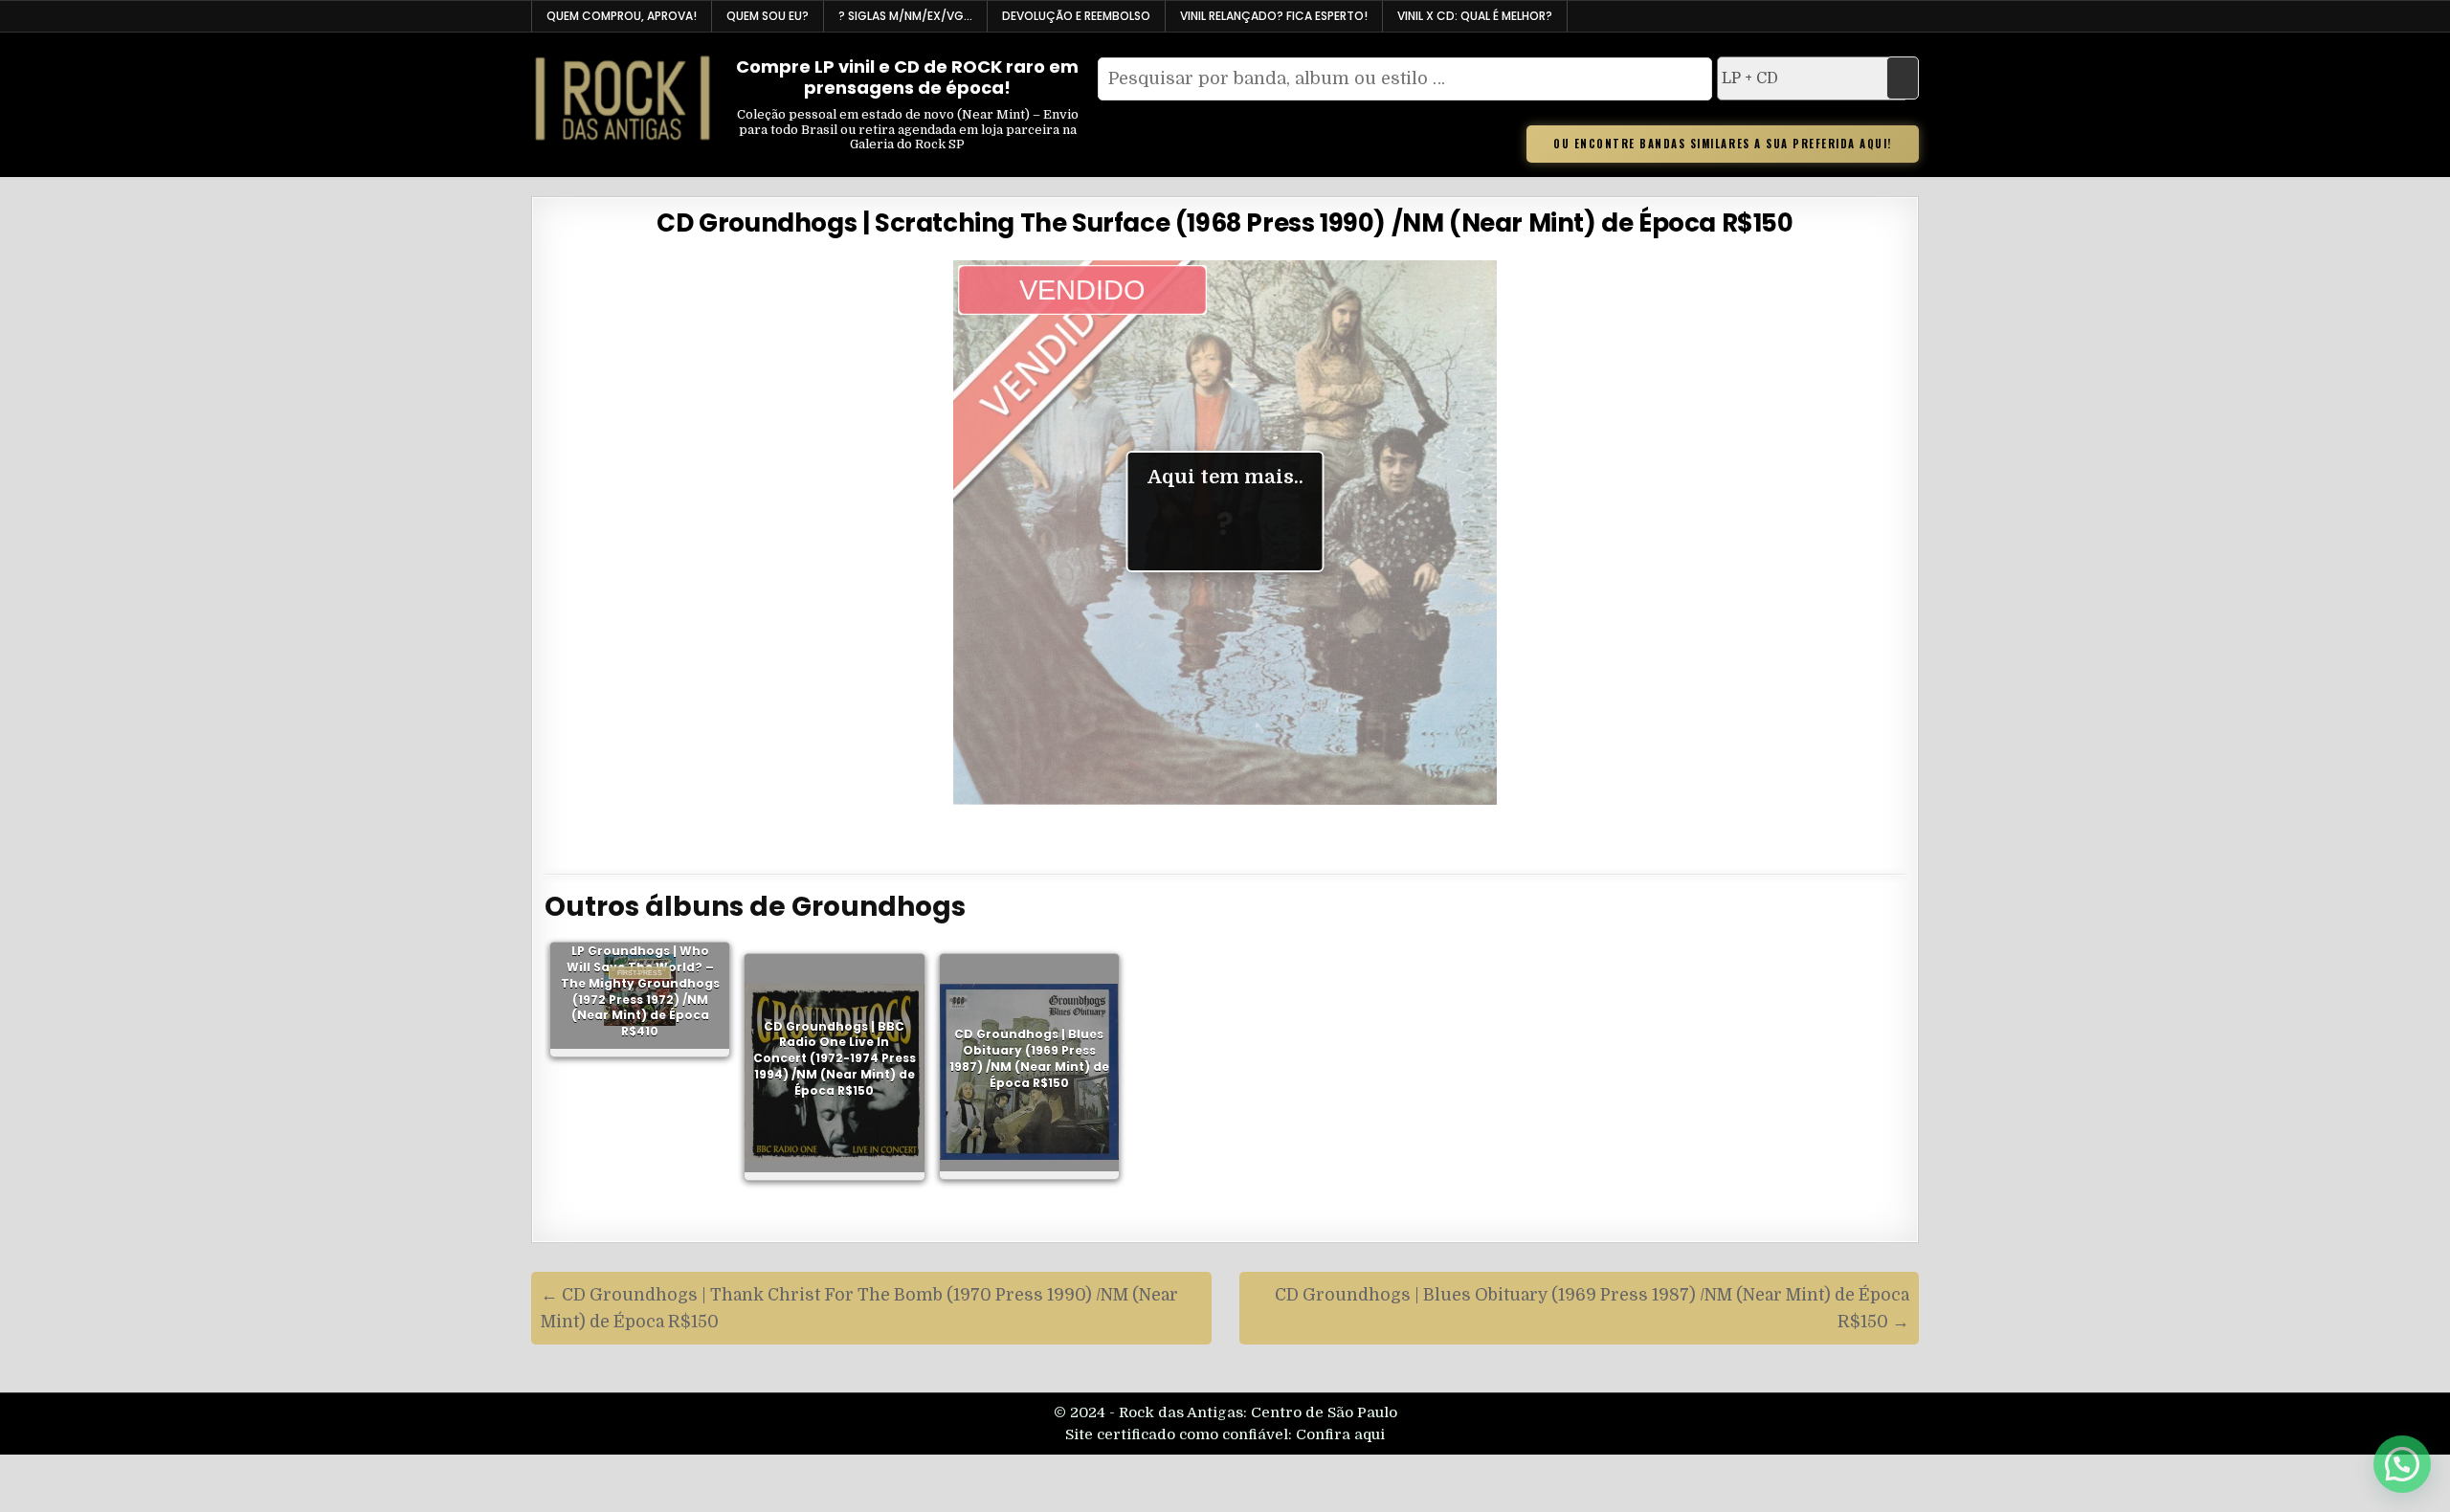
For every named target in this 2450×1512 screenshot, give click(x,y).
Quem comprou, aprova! (622, 16)
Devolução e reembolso (1076, 16)
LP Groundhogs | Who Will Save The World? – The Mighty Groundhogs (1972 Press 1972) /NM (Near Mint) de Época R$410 (640, 991)
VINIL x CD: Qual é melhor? (1475, 16)
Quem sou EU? (768, 16)
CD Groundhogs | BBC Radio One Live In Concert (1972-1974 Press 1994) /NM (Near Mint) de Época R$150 (835, 1058)
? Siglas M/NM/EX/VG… (905, 16)
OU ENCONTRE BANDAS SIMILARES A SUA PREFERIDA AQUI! (1723, 144)
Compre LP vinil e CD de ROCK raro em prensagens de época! (907, 77)
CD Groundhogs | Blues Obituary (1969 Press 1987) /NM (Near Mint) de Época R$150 (1029, 1058)
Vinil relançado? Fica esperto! (1274, 16)
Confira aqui (1340, 1434)
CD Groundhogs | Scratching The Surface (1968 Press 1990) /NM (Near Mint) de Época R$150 (1225, 223)
